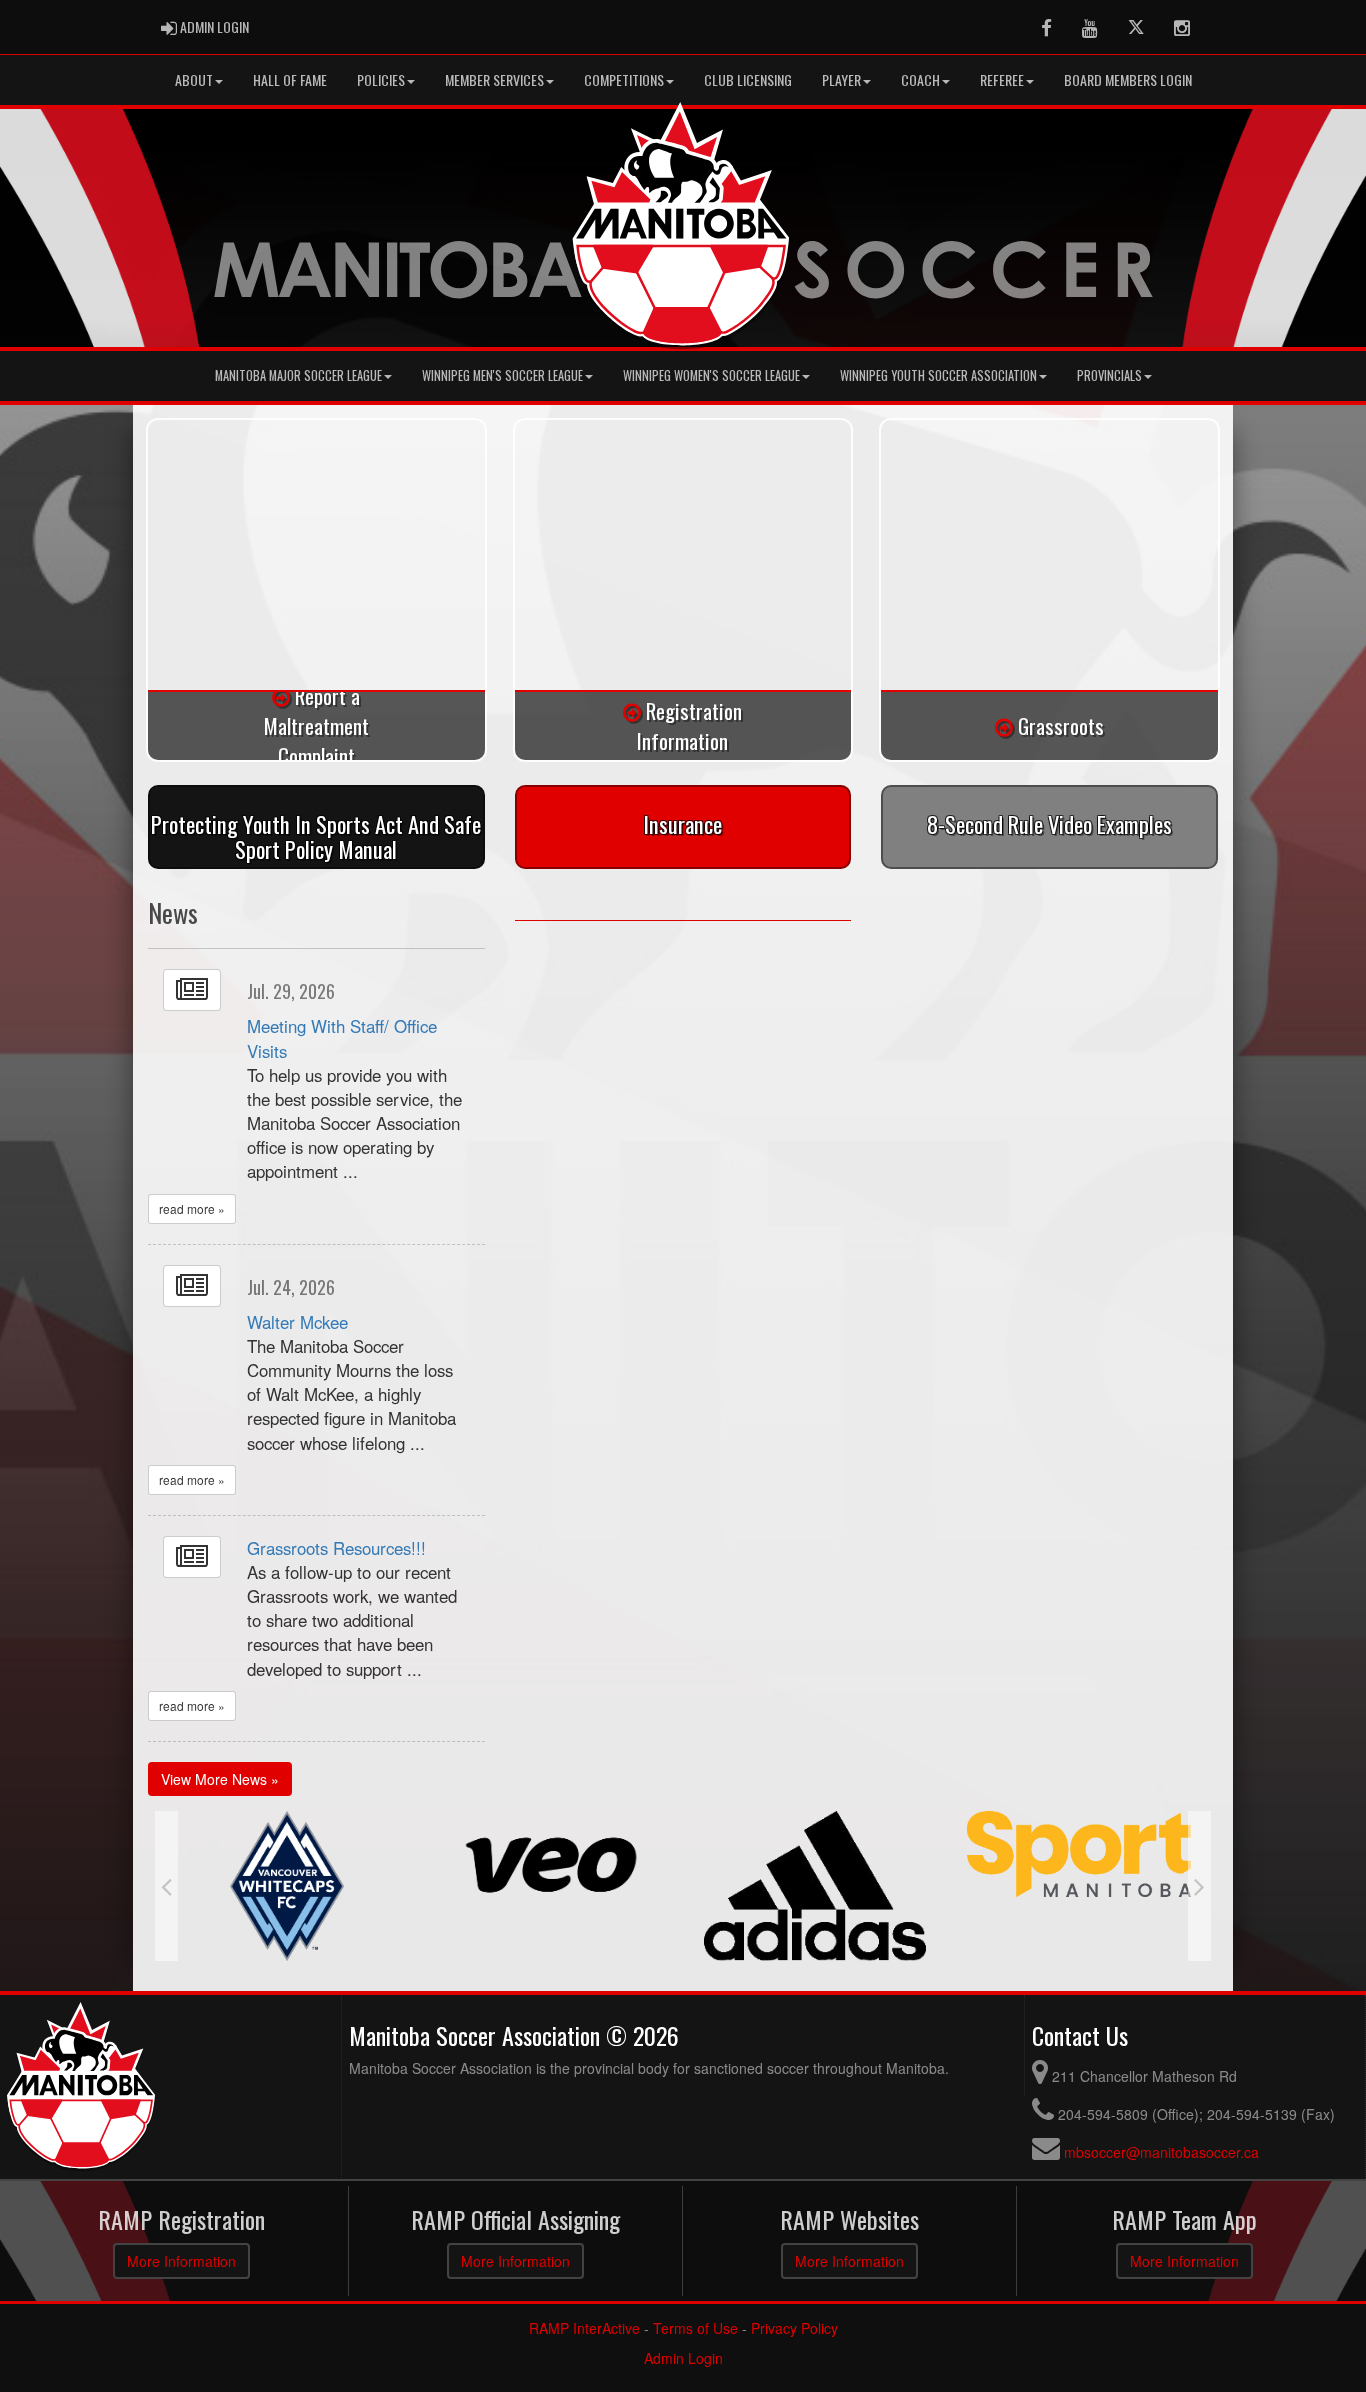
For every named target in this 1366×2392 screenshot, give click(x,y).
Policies (381, 79)
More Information (181, 2261)
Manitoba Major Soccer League (298, 375)
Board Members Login (1128, 79)
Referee (1002, 79)
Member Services (494, 79)
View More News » (220, 1779)
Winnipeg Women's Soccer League (711, 375)
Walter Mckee (297, 1322)
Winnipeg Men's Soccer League (502, 375)
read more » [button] (192, 1208)
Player (841, 79)
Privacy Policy (794, 2328)
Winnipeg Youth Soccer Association (938, 375)
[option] (287, 1865)
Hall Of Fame (290, 79)
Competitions (624, 79)
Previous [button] (166, 1886)
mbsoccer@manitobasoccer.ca (1161, 2152)
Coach (920, 79)
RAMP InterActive (584, 2328)
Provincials (1109, 375)
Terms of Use (695, 2328)
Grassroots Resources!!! (336, 1548)
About (194, 79)
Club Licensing (748, 79)
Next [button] (1199, 1886)
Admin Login (683, 2358)
